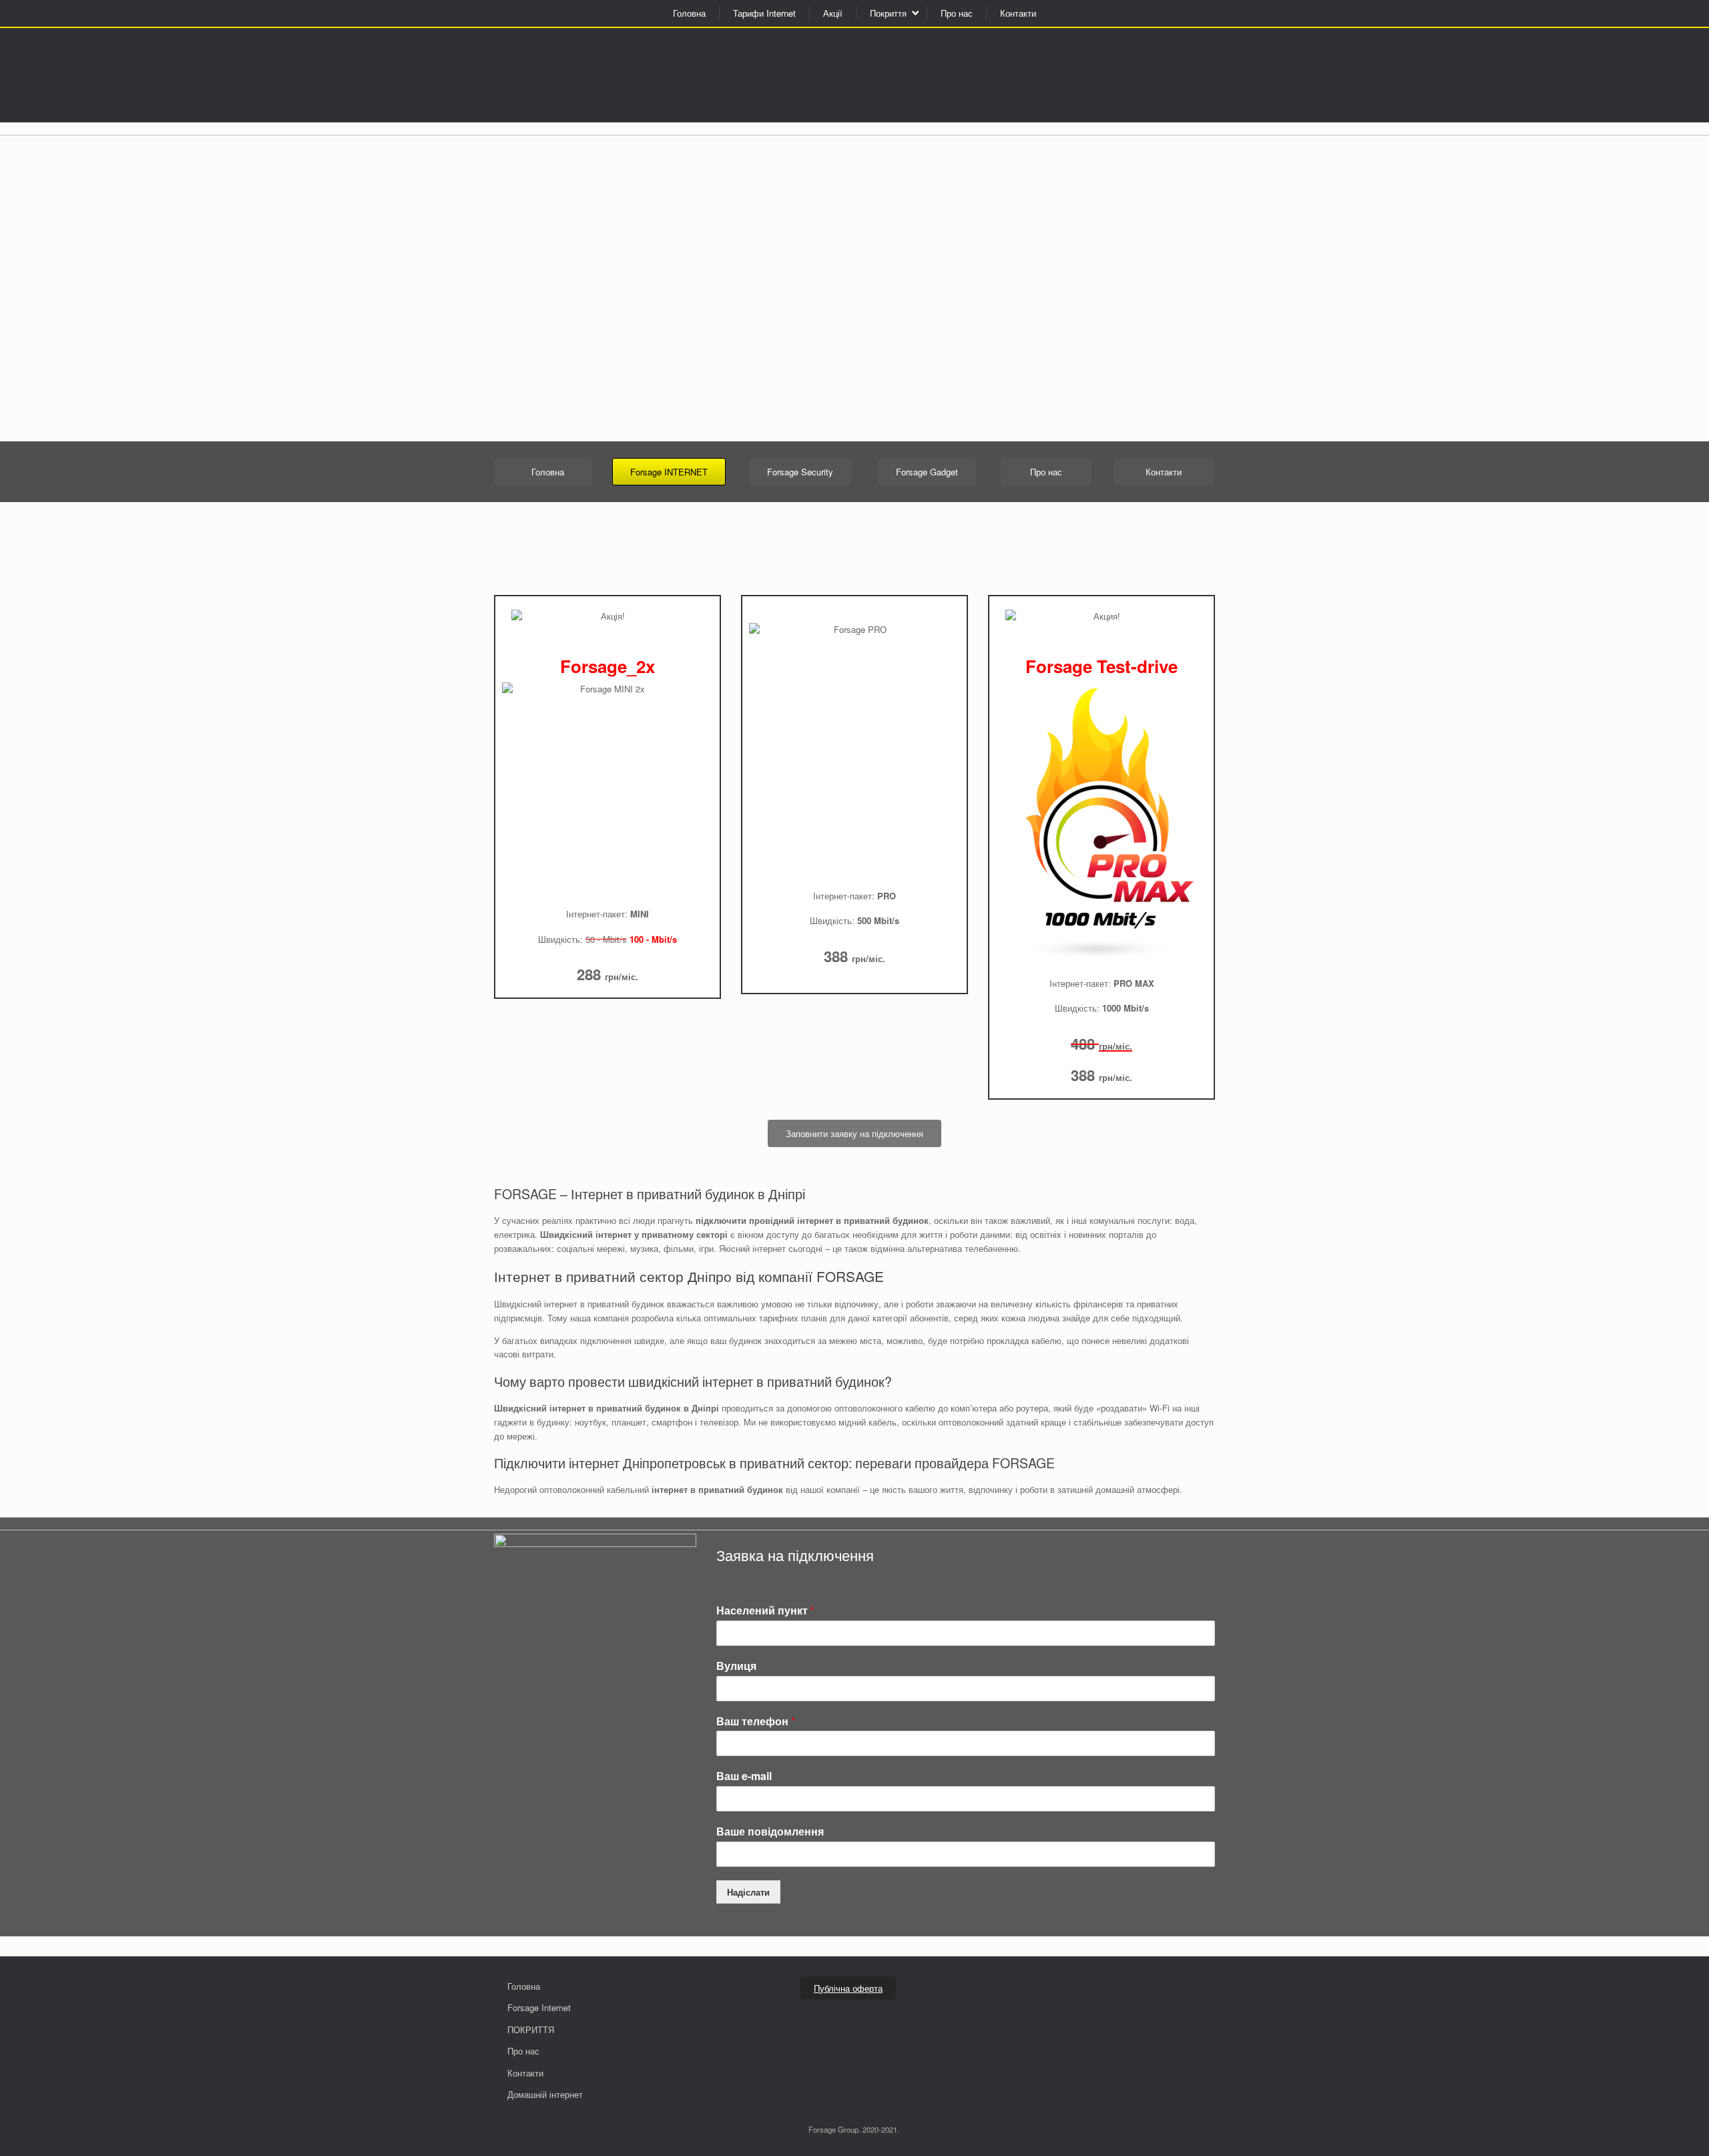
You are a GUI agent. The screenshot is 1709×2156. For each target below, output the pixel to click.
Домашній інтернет (545, 2094)
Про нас (957, 13)
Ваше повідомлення (770, 1832)
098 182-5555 (728, 59)
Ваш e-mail (744, 1776)
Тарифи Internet (764, 13)
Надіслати (748, 1892)
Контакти (1018, 13)
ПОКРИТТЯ (531, 2029)
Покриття (888, 13)
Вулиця (736, 1666)
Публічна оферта (848, 1988)
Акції (833, 13)
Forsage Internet (539, 2007)
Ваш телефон (756, 1722)
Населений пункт (765, 1611)
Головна (689, 13)
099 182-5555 (728, 77)
